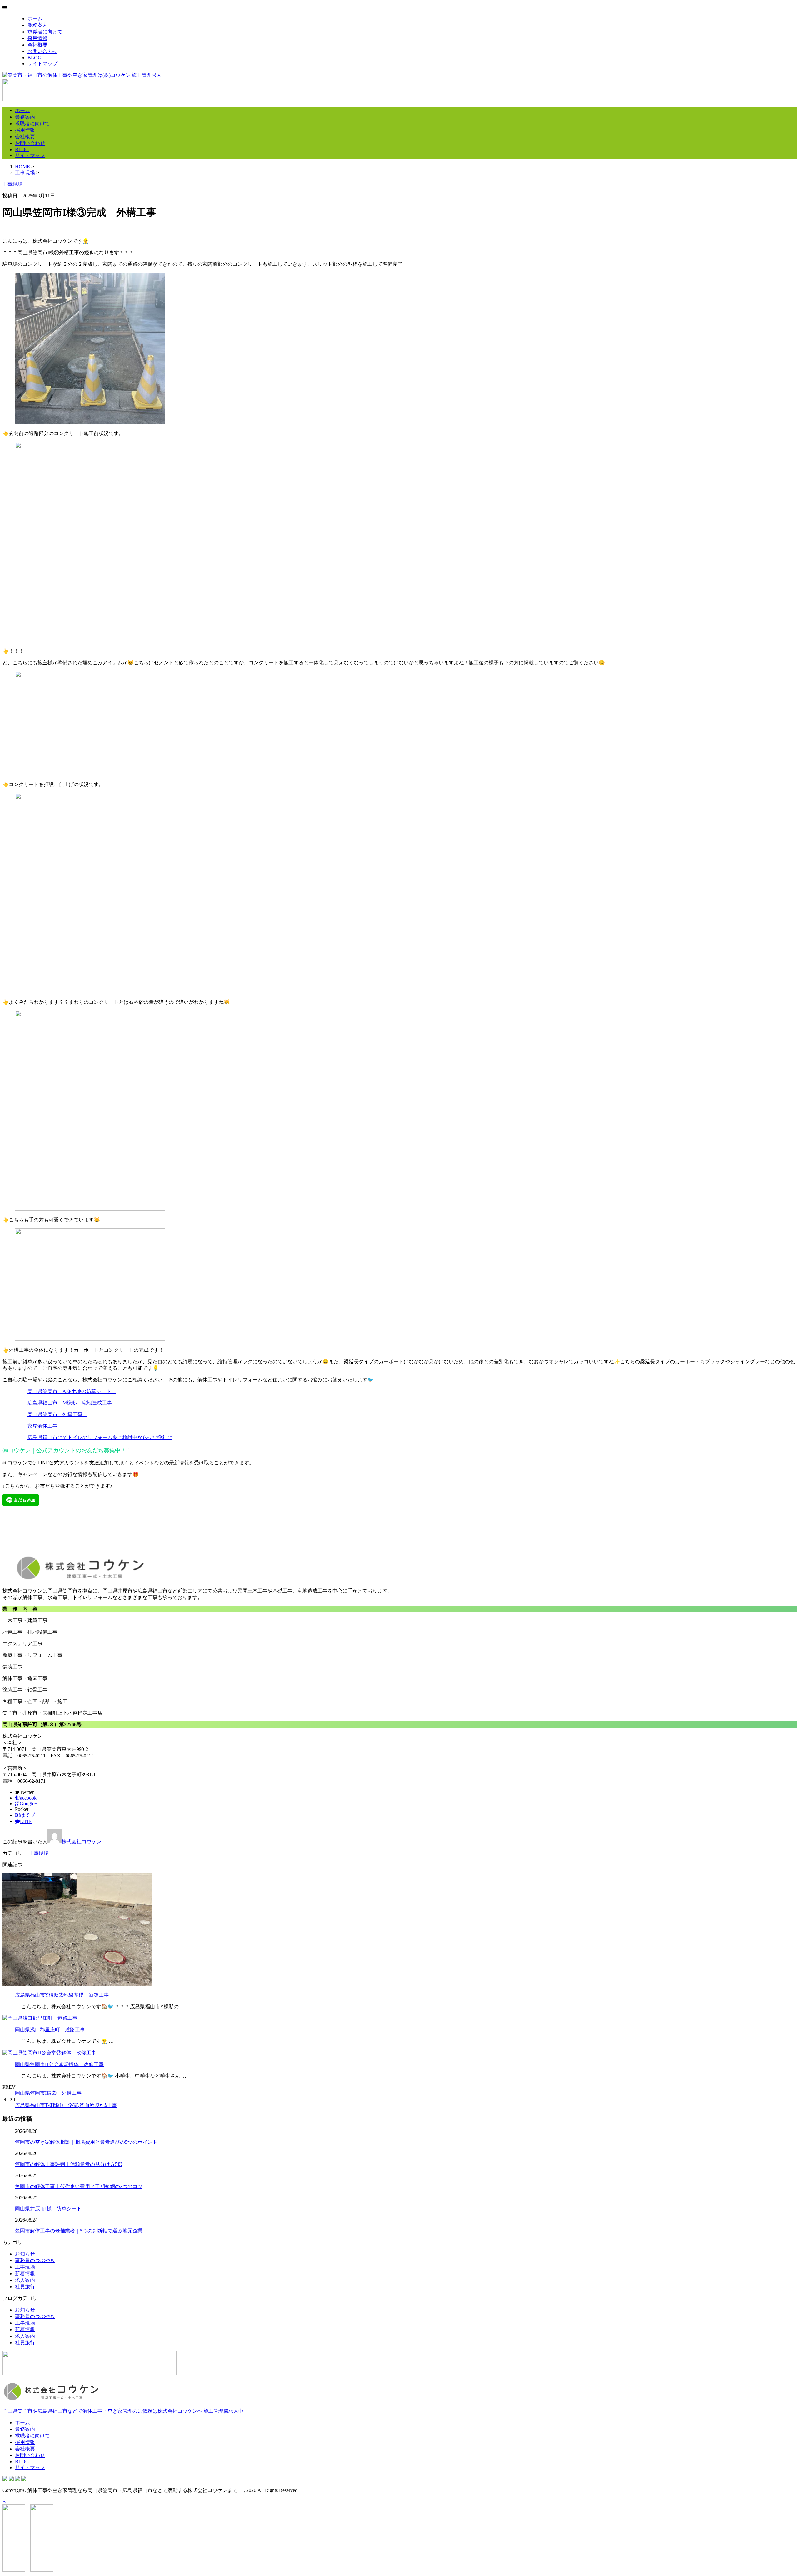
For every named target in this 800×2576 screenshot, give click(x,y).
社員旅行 (25, 2287)
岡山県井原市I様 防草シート (48, 2209)
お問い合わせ (42, 51)
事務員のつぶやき (35, 2260)
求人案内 (25, 2280)
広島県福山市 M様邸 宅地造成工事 (70, 1403)
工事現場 (39, 1853)
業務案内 (37, 25)
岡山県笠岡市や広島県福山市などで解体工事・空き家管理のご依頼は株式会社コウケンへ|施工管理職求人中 (123, 2411)
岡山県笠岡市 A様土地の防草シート (72, 1391)
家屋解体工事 (42, 1426)
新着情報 (25, 2274)
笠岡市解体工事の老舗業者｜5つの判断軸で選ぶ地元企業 (79, 2231)
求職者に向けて (45, 32)
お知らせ (25, 2254)
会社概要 (37, 45)
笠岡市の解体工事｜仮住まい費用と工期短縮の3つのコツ (79, 2186)
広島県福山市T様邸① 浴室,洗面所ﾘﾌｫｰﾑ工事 (66, 2105)
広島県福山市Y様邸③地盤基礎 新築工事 (62, 1995)
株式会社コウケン (82, 1842)
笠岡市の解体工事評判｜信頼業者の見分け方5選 (69, 2164)
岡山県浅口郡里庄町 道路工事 (52, 2030)
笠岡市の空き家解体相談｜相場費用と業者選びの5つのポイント (86, 2142)
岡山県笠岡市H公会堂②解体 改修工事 (59, 2064)
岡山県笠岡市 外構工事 (57, 1414)
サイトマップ (42, 64)
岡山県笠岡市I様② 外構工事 (48, 2093)
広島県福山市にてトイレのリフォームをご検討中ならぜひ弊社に (100, 1437)
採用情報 (37, 38)
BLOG (35, 58)
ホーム (35, 19)
